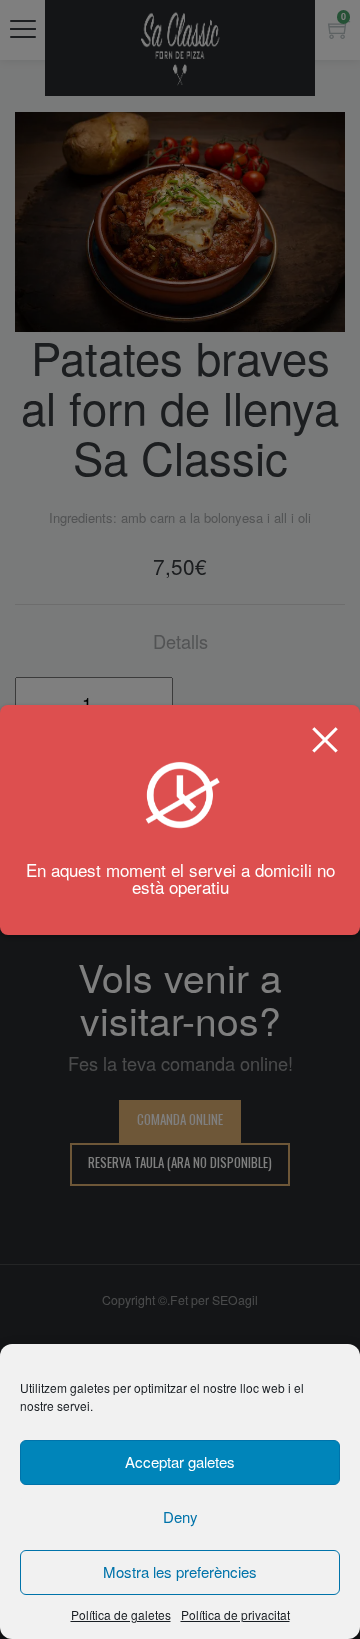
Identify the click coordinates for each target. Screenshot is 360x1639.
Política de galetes (121, 1614)
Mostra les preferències (180, 1571)
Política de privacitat (235, 1614)
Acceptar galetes (180, 1461)
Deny (180, 1516)
